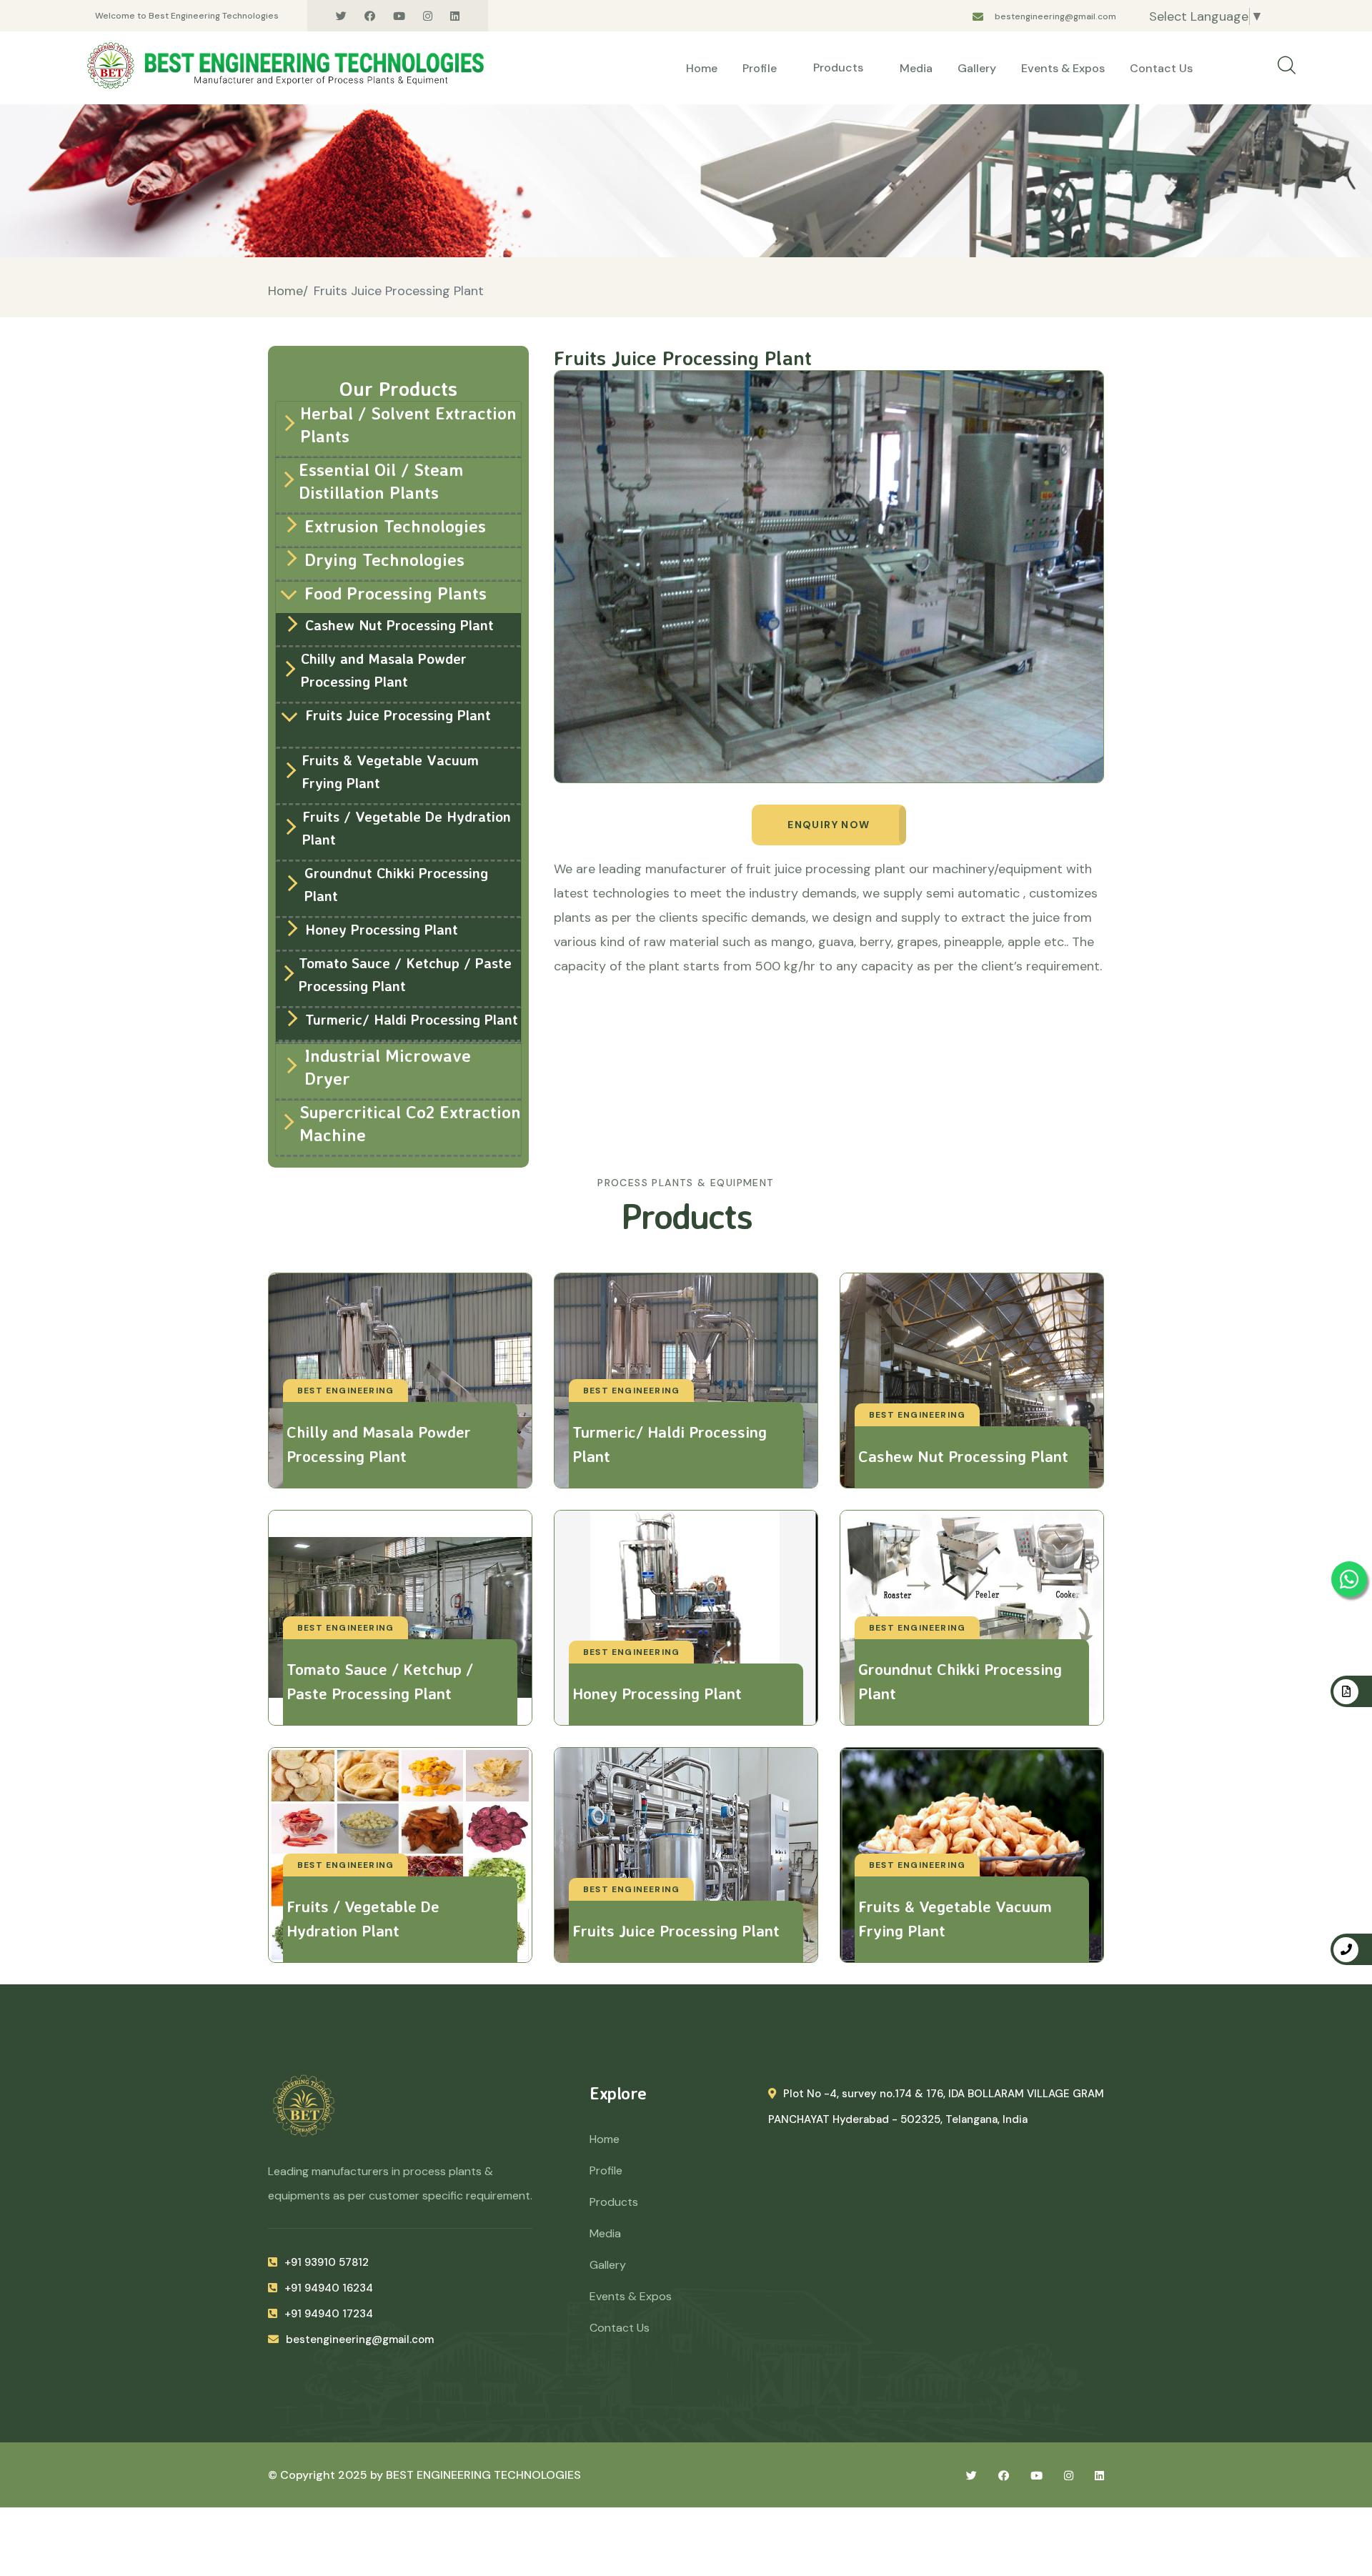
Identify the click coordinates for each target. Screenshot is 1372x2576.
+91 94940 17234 (329, 2314)
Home (702, 68)
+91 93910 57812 (327, 2262)
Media (916, 68)
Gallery (977, 68)
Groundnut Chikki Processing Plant (396, 884)
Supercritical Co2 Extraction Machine (410, 1123)
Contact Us (1161, 68)
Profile (760, 68)
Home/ (288, 291)
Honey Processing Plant (382, 929)
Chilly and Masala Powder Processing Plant (384, 670)
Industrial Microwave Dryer (388, 1067)
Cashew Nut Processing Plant (399, 625)
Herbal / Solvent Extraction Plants (408, 424)
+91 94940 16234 (329, 2288)
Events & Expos (1063, 68)
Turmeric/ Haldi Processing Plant (412, 1019)
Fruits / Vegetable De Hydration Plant (407, 828)
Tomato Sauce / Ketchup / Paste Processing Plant (405, 974)
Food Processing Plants (396, 593)
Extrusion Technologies (395, 526)
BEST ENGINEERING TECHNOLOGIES (483, 2475)
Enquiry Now (829, 825)
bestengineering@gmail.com (1055, 16)
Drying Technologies (384, 560)
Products (840, 68)
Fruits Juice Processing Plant (398, 715)
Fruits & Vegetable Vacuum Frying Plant (390, 771)
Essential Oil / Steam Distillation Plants (381, 481)
